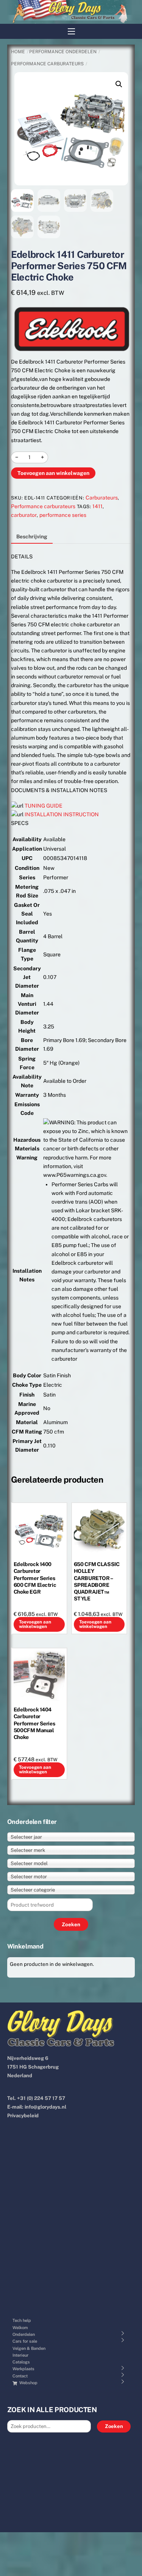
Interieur (20, 2355)
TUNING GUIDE (44, 806)
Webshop (28, 2383)
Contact (20, 2376)
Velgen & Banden (29, 2348)
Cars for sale (25, 2341)
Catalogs (21, 2362)
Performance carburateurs (47, 64)
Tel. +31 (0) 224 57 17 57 (36, 2098)
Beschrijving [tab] (32, 536)
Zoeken (114, 2426)
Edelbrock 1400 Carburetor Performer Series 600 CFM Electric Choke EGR (35, 1578)
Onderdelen (24, 2334)
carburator (24, 515)
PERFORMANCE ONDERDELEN (63, 52)
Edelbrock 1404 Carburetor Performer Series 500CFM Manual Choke (34, 1723)
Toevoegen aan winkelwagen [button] (35, 1624)
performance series (63, 515)
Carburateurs (102, 498)
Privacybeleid (23, 2116)
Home (18, 52)
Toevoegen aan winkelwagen (53, 473)
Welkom (20, 2328)
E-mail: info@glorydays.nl (37, 2107)
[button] (119, 84)
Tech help (22, 2320)
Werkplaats (23, 2369)
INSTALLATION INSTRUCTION (62, 814)
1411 (98, 506)
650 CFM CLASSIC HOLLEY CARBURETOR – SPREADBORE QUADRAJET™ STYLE (97, 1581)
